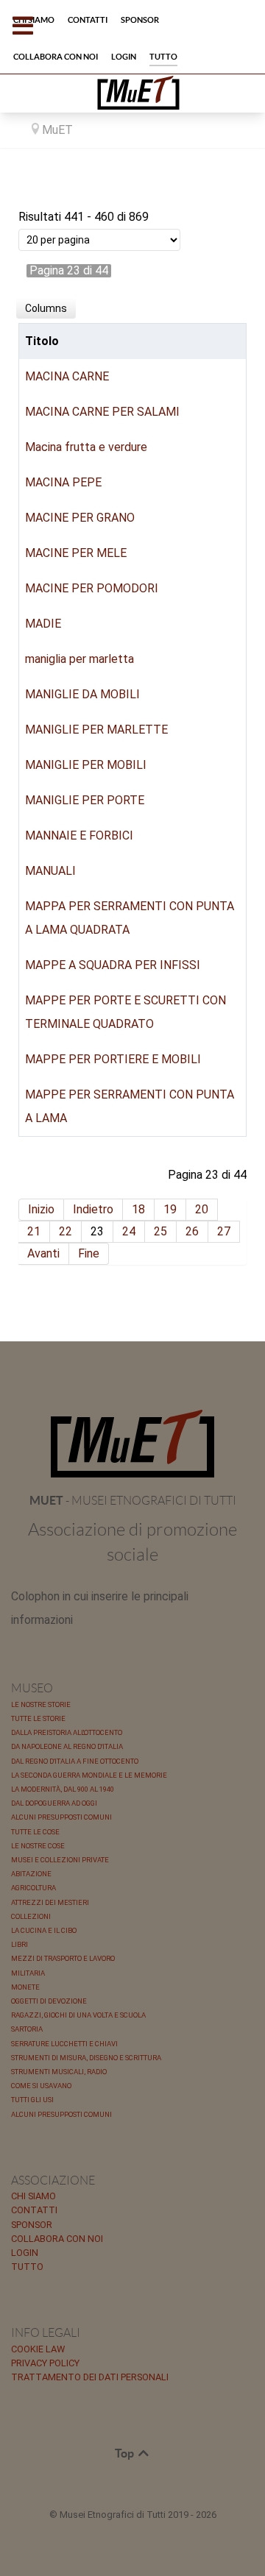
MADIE (43, 624)
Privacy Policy (45, 2363)
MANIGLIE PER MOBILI (86, 765)
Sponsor (32, 2225)
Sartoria (27, 2029)
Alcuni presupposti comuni (61, 1817)
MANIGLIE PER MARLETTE (96, 730)
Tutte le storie (38, 1718)
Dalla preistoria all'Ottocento (67, 1732)
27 (224, 1231)
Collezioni (31, 1916)
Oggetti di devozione (49, 2001)
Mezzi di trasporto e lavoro (63, 1958)
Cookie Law (38, 2349)
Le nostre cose (38, 1846)
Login (25, 2253)
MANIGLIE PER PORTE (85, 800)
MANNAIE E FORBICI (79, 835)
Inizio (41, 1209)
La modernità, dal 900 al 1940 (63, 1789)
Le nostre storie (41, 1704)
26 (192, 1231)
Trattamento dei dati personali (90, 2377)
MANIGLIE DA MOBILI (82, 694)
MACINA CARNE (67, 376)
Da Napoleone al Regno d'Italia (67, 1746)
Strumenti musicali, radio (59, 2072)
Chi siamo (33, 2196)
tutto (27, 2267)
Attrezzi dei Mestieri (50, 1902)
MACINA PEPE (63, 482)
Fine (89, 1253)
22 (66, 1231)
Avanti (43, 1253)
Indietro (93, 1209)
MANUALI (50, 871)
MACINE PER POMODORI (92, 588)
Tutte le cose (35, 1832)
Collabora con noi (57, 2239)
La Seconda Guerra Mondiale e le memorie (89, 1775)
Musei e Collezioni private (60, 1860)
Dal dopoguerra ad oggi (54, 1803)
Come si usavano (41, 2086)
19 (170, 1209)
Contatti (34, 2210)
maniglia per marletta (79, 659)
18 (138, 1209)
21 (34, 1231)
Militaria (28, 1973)
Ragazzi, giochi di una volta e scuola (78, 2015)
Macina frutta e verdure (86, 447)
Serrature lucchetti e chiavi (64, 2044)
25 (160, 1231)
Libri (20, 1944)
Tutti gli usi (32, 2100)
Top (126, 2453)
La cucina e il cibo (44, 1930)
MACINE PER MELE (76, 553)
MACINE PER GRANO (80, 518)
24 (129, 1231)
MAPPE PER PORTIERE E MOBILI (113, 1059)
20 (202, 1209)
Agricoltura (33, 1888)
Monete (25, 1987)
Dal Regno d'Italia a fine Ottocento (75, 1761)
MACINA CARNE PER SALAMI (102, 412)
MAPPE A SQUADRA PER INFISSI (113, 965)
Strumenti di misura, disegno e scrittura (86, 2058)
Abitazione (31, 1874)
